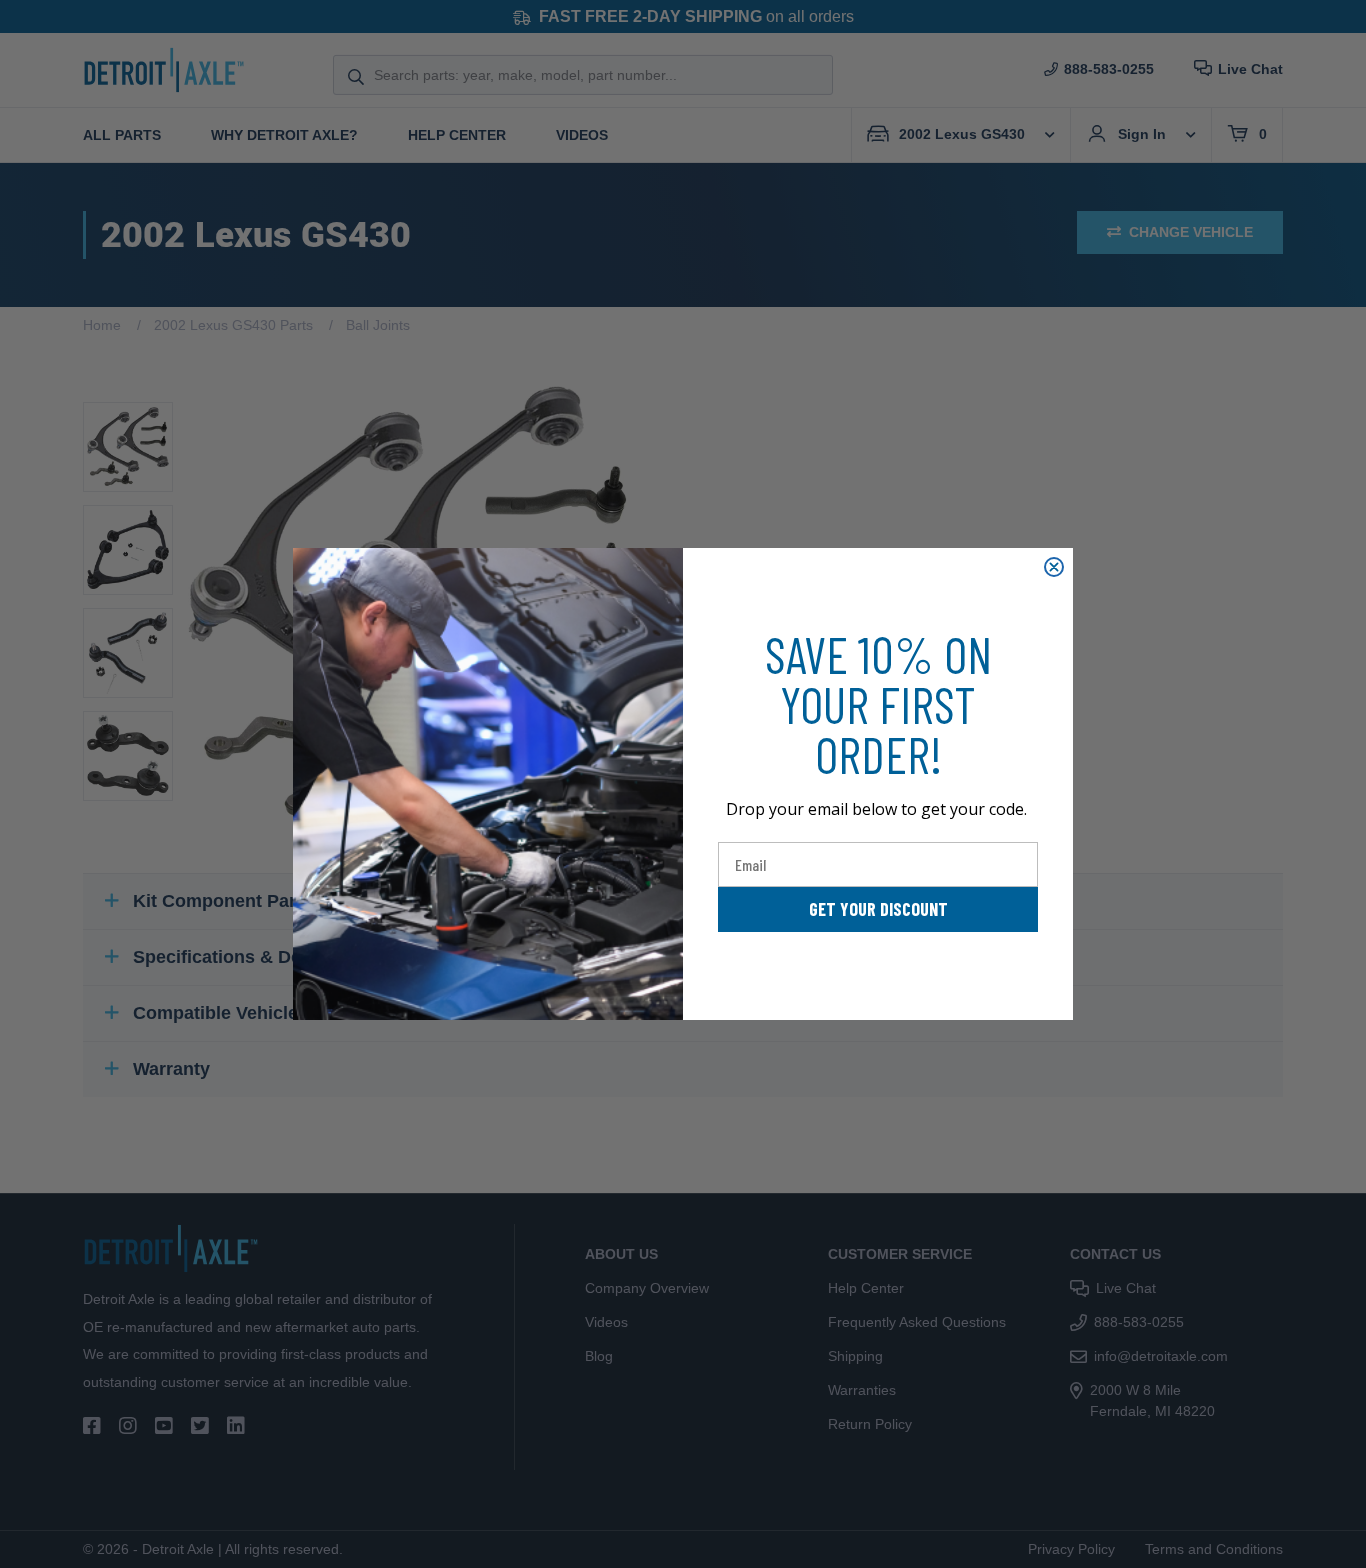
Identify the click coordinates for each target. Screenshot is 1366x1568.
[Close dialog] (1054, 567)
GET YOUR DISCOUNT (878, 909)
